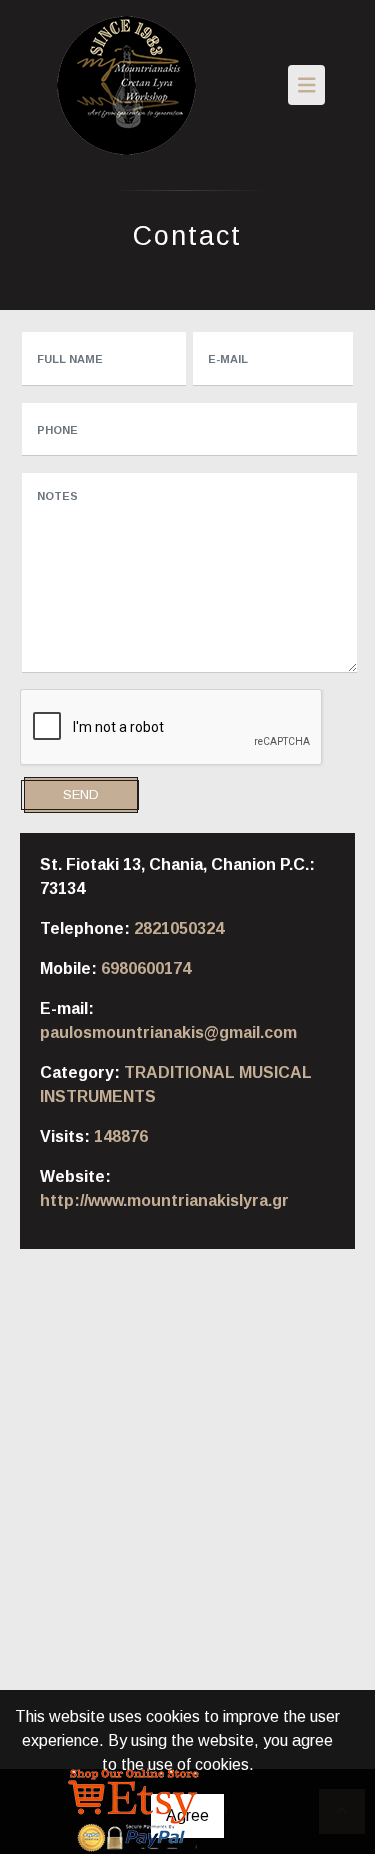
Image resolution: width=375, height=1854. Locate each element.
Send (81, 794)
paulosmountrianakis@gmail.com (168, 1032)
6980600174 (146, 968)
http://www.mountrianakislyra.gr (164, 1200)
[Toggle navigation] (307, 85)
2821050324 (179, 928)
